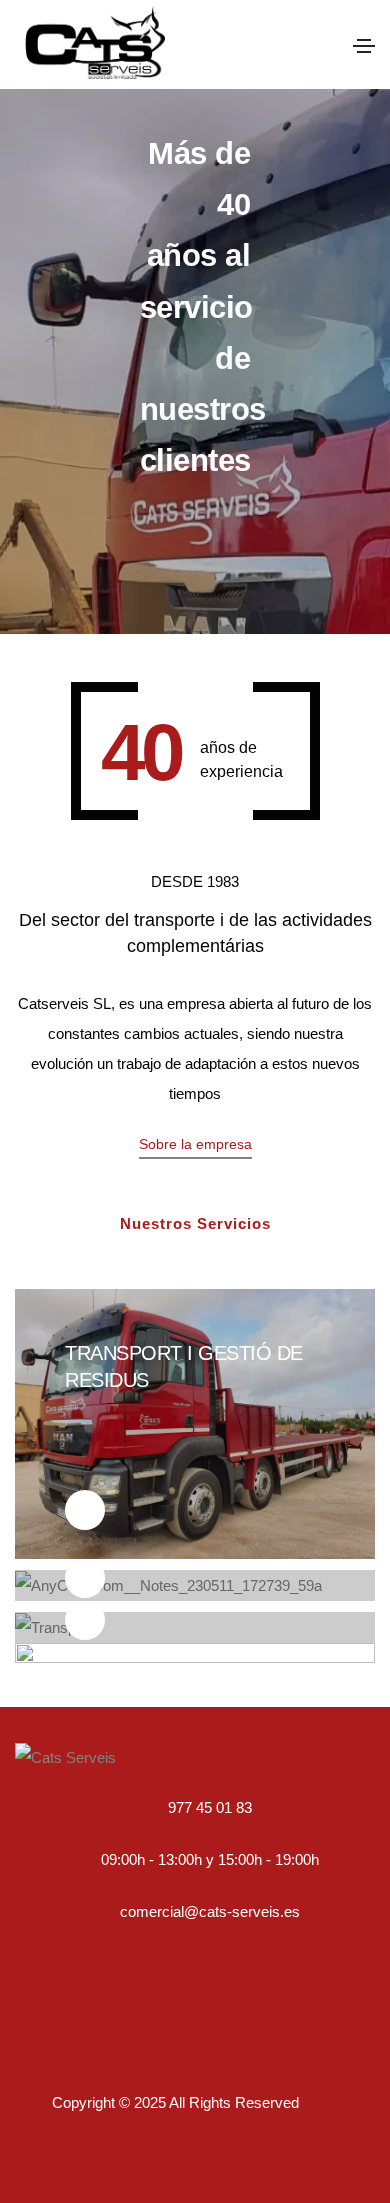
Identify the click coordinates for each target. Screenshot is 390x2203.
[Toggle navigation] (364, 46)
